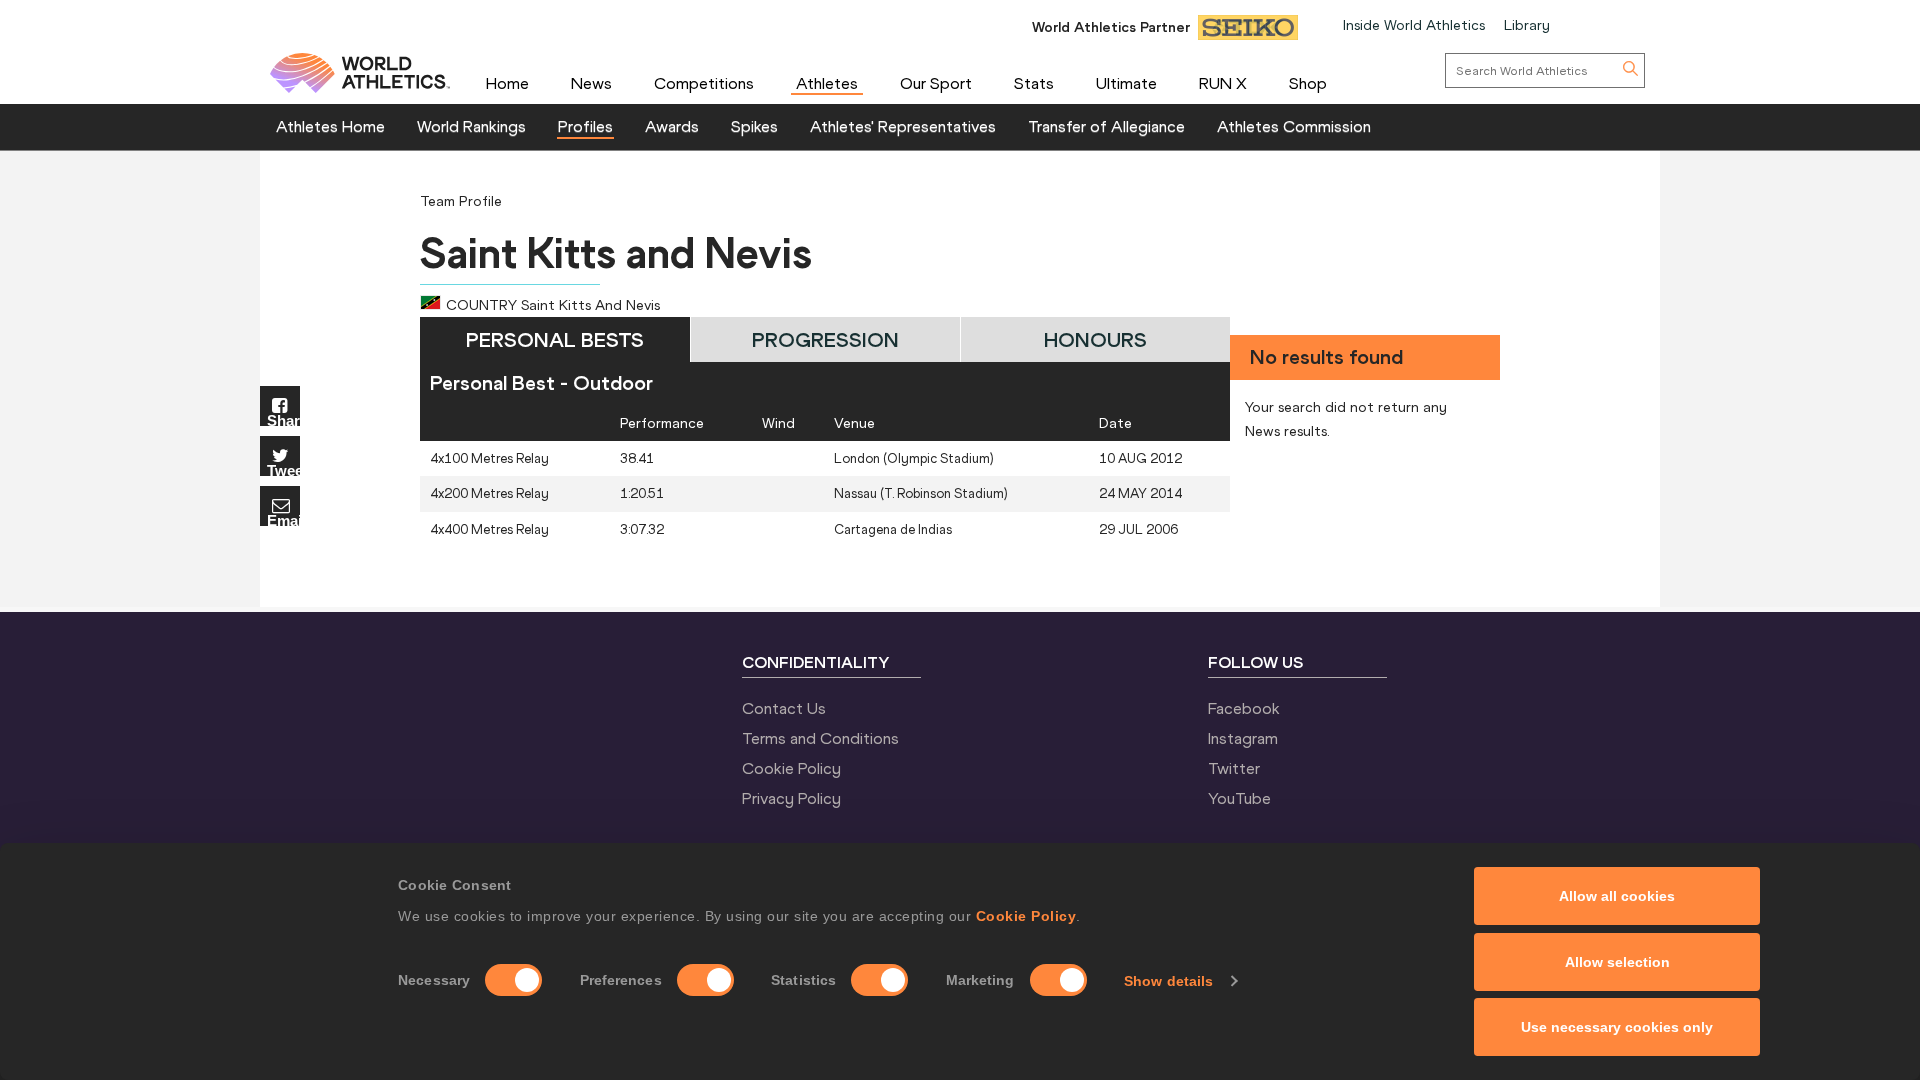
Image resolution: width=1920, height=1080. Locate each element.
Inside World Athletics (1414, 25)
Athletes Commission (1294, 126)
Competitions (704, 83)
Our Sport (936, 83)
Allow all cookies (1617, 896)
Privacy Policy (791, 798)
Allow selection (1617, 962)
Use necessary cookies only (1617, 1027)
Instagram (1243, 738)
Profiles (585, 126)
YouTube (1239, 798)
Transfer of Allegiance (1106, 126)
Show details (1168, 981)
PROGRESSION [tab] (825, 339)
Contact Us (784, 708)
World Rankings (471, 126)
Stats (1034, 83)
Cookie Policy (1026, 916)
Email (283, 519)
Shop (1308, 83)
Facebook (1244, 708)
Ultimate (1126, 83)
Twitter (1234, 768)
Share (283, 419)
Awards (672, 126)
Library (1527, 25)
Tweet (283, 469)
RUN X (1223, 83)
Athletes (827, 83)
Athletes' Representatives (903, 126)
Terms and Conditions (820, 738)
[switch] (705, 980)
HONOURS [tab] (1095, 339)
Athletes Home (330, 126)
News (591, 83)
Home (507, 83)
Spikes (754, 126)
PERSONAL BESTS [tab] (555, 339)
